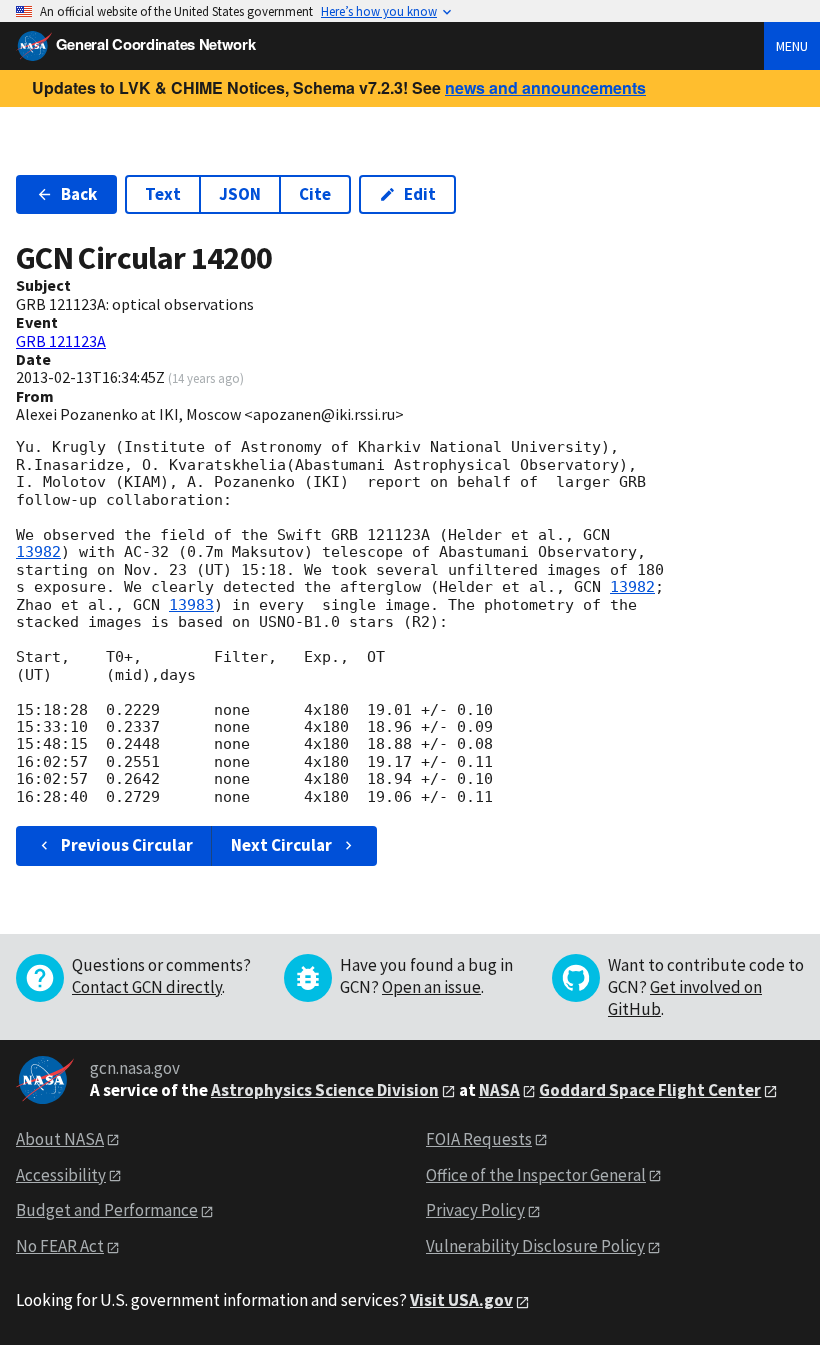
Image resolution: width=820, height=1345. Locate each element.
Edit (420, 194)
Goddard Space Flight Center (650, 1090)
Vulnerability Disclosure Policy (535, 1246)
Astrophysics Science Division (325, 1090)
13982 (38, 552)
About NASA (60, 1139)
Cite (315, 194)
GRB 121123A (61, 341)
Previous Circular (127, 845)
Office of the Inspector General (536, 1175)
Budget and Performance (107, 1210)
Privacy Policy (475, 1210)
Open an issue (431, 987)
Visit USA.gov (461, 1300)
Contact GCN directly (147, 987)
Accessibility (61, 1175)
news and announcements (545, 87)
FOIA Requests (479, 1139)
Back (79, 194)
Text (163, 194)
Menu (792, 46)
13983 (191, 605)
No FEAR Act (60, 1246)
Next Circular (281, 845)
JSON (240, 194)
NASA (499, 1090)
